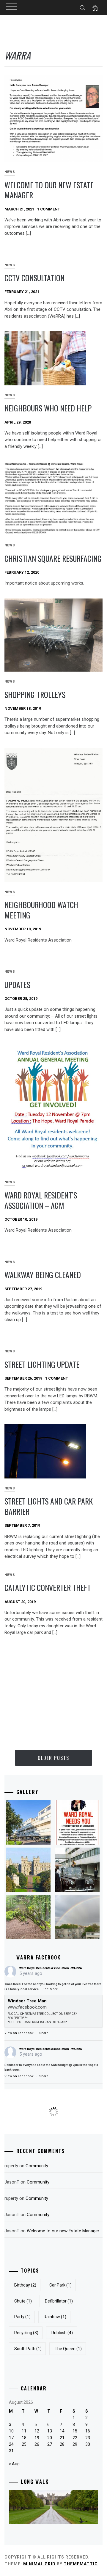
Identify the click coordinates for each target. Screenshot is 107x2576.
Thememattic (81, 2564)
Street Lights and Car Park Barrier (49, 1506)
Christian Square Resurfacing (53, 558)
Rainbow (55, 2317)
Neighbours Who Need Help (48, 408)
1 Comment (49, 209)
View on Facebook (19, 2033)
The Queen (68, 2349)
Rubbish (62, 2333)
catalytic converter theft (48, 1588)
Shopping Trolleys (35, 695)
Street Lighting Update (42, 1364)
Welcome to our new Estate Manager (49, 190)
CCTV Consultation (34, 278)
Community (37, 2166)
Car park (60, 2285)
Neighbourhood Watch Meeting (41, 910)
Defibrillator (59, 2301)
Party (22, 2317)
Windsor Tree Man (27, 2001)
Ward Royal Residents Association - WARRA (51, 1968)
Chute (23, 2301)
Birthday (25, 2285)
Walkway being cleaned (43, 1275)
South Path (28, 2349)
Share (44, 2033)
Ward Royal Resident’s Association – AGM (41, 1200)
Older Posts (53, 1758)
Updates (17, 985)
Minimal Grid (39, 2564)
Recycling (26, 2333)
